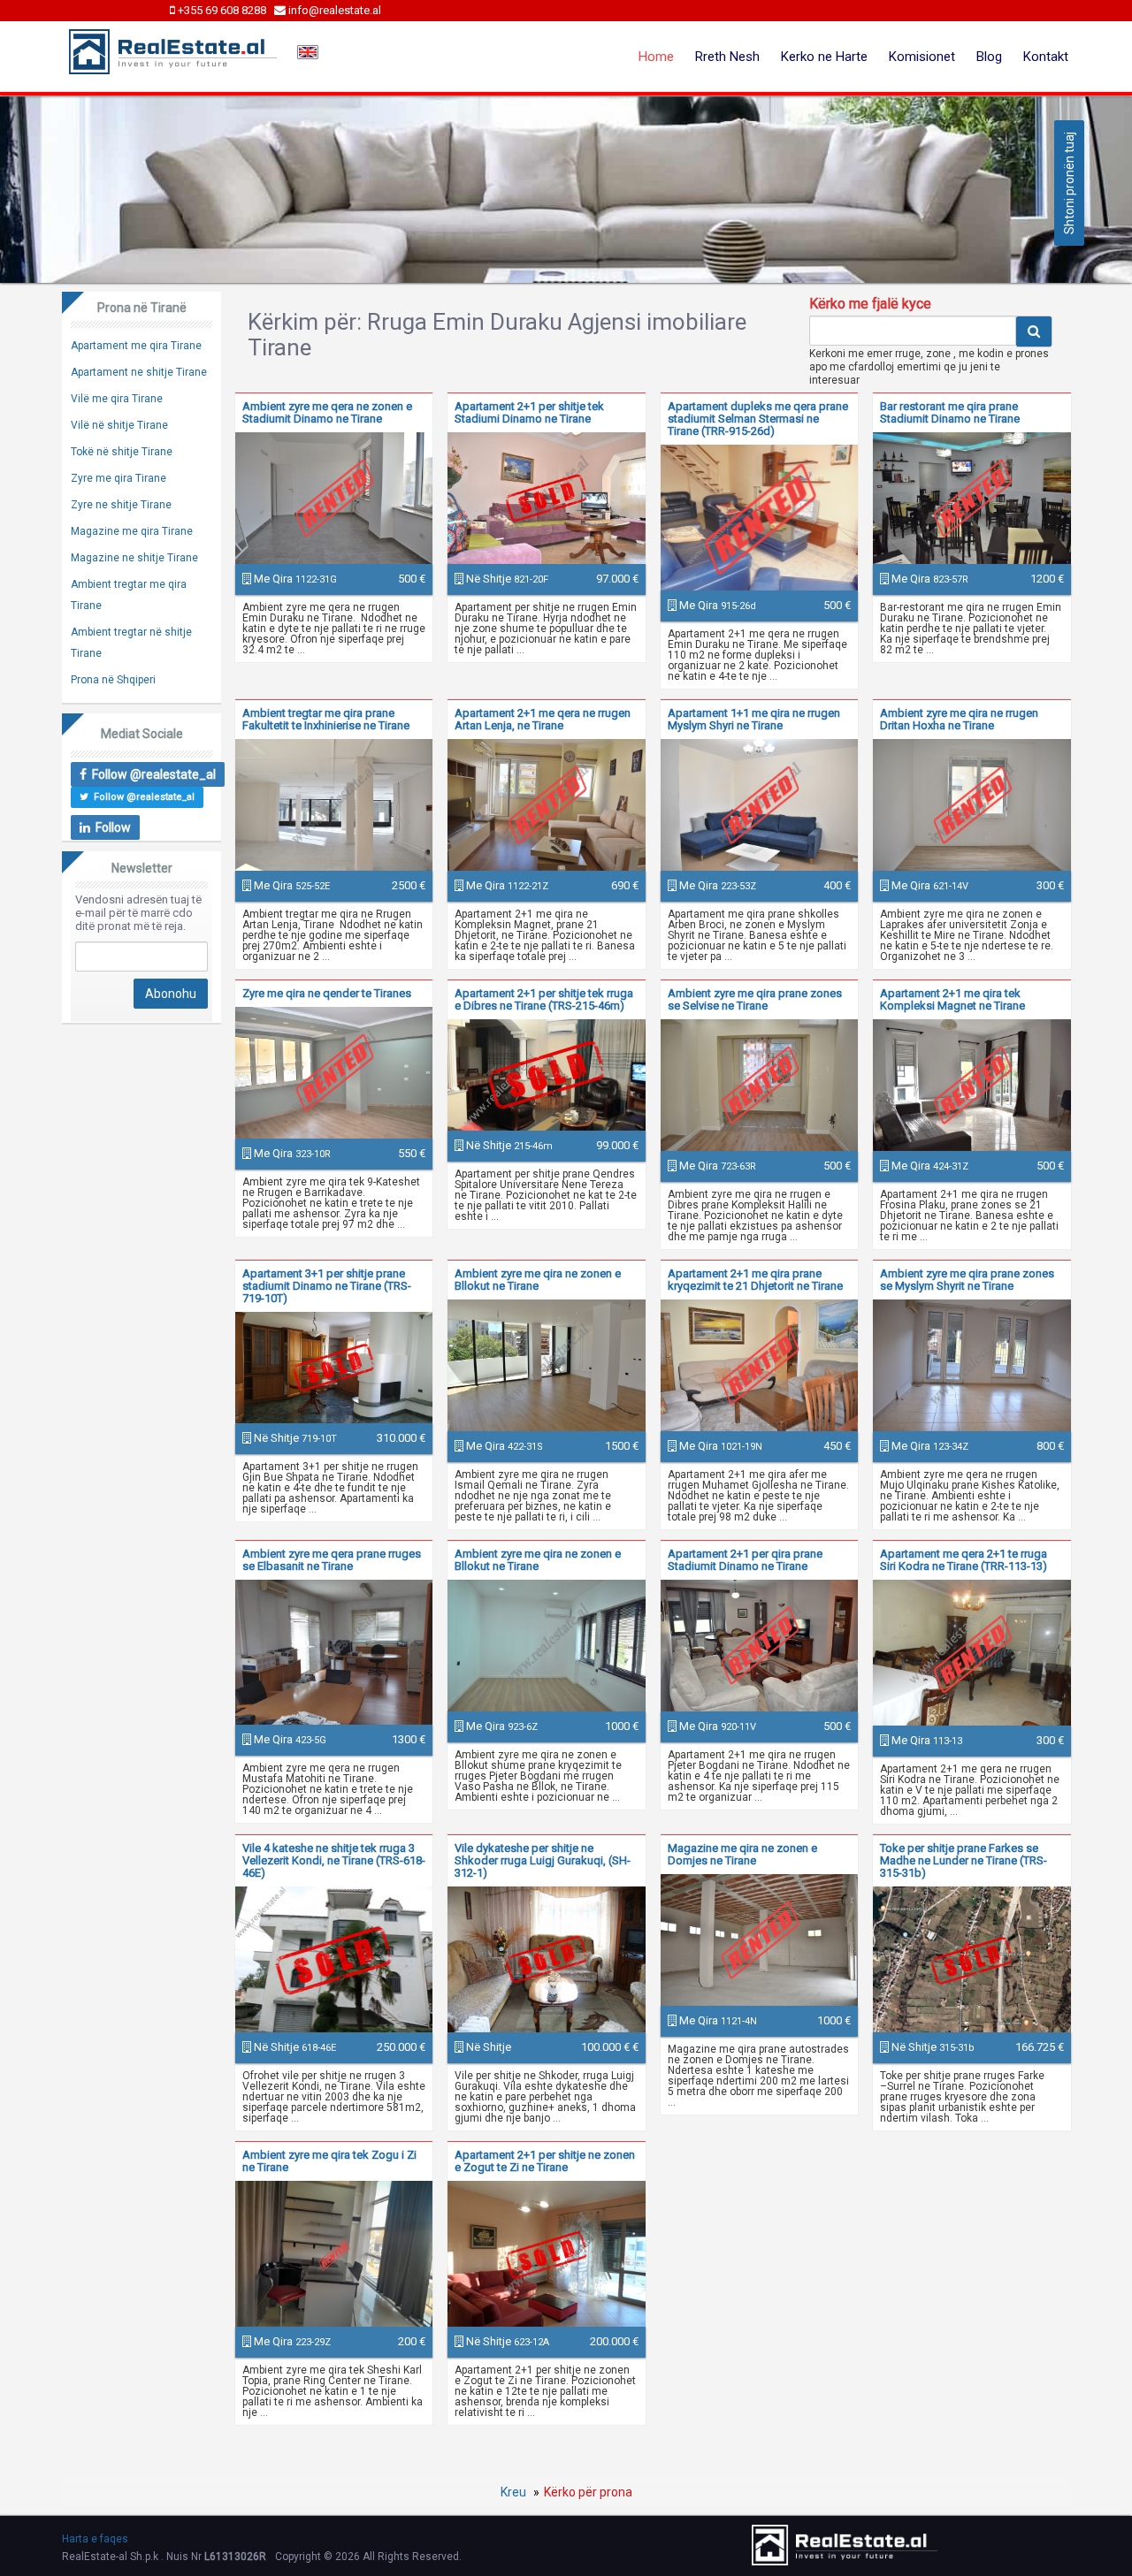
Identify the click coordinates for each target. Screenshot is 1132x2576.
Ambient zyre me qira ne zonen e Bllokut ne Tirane (538, 1280)
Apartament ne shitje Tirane (139, 372)
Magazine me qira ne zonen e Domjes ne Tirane (742, 1854)
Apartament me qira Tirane (136, 346)
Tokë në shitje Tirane (122, 452)
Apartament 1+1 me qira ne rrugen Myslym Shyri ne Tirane (754, 719)
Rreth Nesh (727, 57)
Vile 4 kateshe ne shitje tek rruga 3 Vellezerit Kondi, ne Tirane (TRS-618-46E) (334, 1860)
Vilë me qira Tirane (117, 399)
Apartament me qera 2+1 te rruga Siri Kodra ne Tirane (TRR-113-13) (964, 1560)
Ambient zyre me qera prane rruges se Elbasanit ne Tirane (332, 1560)
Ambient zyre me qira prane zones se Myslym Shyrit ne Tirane (967, 1280)
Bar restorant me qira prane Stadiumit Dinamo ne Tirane (950, 412)
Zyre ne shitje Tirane (121, 505)
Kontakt (1046, 57)
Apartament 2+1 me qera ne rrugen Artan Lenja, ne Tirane (543, 719)
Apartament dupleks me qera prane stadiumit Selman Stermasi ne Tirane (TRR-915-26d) (758, 419)
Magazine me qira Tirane (132, 531)
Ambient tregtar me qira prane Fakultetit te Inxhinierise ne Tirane (326, 719)
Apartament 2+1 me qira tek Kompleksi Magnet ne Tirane (952, 999)
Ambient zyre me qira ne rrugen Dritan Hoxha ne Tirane (959, 719)
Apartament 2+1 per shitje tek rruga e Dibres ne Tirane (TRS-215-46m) (544, 999)
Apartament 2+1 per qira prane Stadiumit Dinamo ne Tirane (745, 1560)
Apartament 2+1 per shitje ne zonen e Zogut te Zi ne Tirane (545, 2161)
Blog (989, 57)
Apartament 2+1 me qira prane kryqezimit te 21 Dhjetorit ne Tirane (755, 1280)
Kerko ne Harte (824, 57)
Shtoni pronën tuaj (1069, 183)
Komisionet (922, 57)
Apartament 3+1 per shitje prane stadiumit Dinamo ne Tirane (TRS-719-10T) (327, 1286)
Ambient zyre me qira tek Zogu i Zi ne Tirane (329, 2161)
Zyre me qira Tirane (119, 478)
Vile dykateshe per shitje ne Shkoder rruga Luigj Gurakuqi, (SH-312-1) (543, 1860)
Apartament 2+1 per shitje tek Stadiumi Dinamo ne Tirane (529, 412)
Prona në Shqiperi (113, 680)
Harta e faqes (95, 2539)
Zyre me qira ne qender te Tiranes (327, 993)
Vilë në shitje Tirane (119, 425)
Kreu (513, 2492)
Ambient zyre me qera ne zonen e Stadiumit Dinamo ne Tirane (327, 412)
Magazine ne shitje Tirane (134, 558)
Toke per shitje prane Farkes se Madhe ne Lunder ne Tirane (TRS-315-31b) (964, 1860)
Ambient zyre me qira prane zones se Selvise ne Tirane (755, 999)
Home (656, 57)
